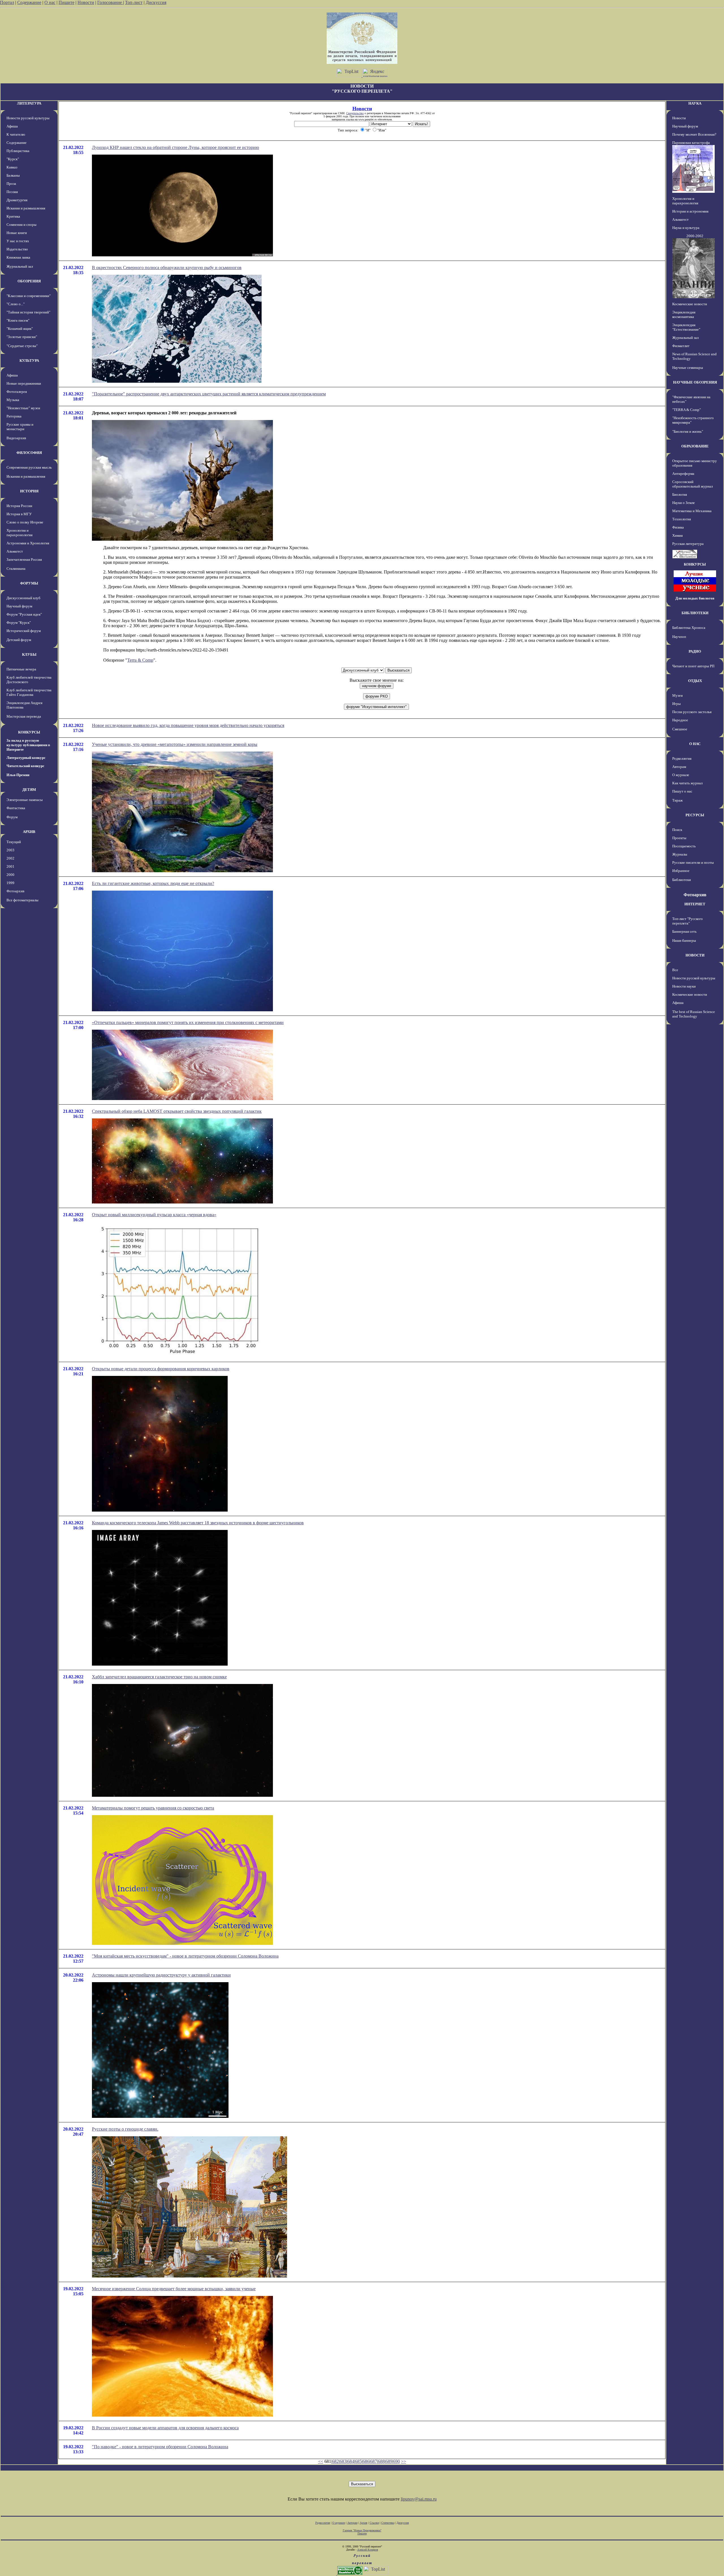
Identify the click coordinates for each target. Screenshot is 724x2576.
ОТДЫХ (695, 681)
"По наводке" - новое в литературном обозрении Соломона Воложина (160, 2447)
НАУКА (695, 103)
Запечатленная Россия (24, 559)
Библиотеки (682, 880)
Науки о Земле (684, 503)
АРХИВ (29, 832)
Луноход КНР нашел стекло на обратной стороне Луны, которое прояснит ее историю (175, 147)
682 (335, 2461)
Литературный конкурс (26, 758)
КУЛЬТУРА (29, 361)
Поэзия (12, 192)
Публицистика (18, 151)
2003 (10, 850)
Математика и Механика (692, 511)
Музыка (13, 400)
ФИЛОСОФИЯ (29, 453)
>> (404, 2461)
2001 (10, 866)
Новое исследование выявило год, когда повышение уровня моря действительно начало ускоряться (188, 725)
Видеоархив (16, 438)
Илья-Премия (18, 775)
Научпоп (679, 637)
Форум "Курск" (19, 623)
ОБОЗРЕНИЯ (29, 281)
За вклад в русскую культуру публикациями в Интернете (28, 745)
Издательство (17, 249)
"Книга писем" (18, 320)
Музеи (677, 695)
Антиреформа (683, 474)
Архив (364, 2523)
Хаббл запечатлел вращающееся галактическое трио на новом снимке (159, 1677)
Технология (682, 519)
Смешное (680, 729)
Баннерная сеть (684, 931)
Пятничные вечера (21, 669)
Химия (677, 535)
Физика (678, 527)
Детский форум (19, 640)
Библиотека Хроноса (689, 628)
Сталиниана (16, 569)
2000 (10, 875)
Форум (12, 817)
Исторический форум (24, 631)
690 (397, 2461)
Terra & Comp (140, 660)
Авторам (679, 767)
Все (675, 970)
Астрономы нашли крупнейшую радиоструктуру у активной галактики (161, 1975)
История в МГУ (19, 514)
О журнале (681, 775)
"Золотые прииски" (22, 337)
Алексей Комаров (368, 2550)
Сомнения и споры (21, 225)
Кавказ (12, 167)
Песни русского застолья (692, 712)
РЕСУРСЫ (695, 815)
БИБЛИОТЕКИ (695, 613)
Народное (680, 720)
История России (19, 506)
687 (374, 2461)
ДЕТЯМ (29, 790)
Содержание (29, 2)
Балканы (13, 175)
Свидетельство (355, 113)
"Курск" (13, 159)
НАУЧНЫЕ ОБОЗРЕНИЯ (695, 382)
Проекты (679, 838)
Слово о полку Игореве (25, 522)
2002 (10, 858)
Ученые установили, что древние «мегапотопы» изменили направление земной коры (175, 744)
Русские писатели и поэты (693, 862)
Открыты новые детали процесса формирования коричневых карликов (161, 1369)
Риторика (14, 416)
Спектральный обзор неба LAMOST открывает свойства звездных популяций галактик (177, 1111)
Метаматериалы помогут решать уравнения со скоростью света (153, 1808)
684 (351, 2461)
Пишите (66, 2)
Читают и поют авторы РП (693, 666)
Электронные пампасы (25, 800)
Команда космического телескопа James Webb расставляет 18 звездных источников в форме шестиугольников (198, 1523)
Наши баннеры (684, 940)
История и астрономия (690, 211)
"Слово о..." (16, 304)
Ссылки (374, 2523)
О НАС (695, 744)
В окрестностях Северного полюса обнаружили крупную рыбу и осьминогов (167, 268)
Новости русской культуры (28, 118)
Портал (7, 2)
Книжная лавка (18, 257)
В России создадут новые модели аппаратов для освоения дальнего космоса (165, 2428)
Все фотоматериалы (22, 900)
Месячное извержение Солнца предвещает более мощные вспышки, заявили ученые (174, 2289)
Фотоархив (15, 891)
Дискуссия (156, 2)
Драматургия (17, 200)
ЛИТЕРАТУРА (29, 103)
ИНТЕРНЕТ (695, 904)
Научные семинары (688, 368)
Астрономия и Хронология (28, 543)
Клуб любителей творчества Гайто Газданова (29, 692)
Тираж (677, 800)
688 (381, 2461)
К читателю (16, 134)
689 (389, 2461)
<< (321, 2461)
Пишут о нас (682, 791)
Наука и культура (686, 228)
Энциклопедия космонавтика (684, 314)
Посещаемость (684, 846)
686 (366, 2461)
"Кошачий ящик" (20, 329)
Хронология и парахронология (20, 533)
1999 (10, 883)
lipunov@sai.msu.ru (419, 2499)
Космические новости (690, 304)
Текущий (14, 842)
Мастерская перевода (24, 716)
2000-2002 (695, 236)
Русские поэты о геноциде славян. (125, 2129)
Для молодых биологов (695, 598)
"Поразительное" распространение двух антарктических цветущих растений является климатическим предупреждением (209, 394)
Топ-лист (134, 2)
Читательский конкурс (25, 766)
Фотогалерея (17, 392)
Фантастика (16, 808)
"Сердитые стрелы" (22, 346)
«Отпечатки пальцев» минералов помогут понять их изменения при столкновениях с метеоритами (188, 1022)
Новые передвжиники (24, 383)
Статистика (388, 2523)
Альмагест (15, 551)
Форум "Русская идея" (24, 614)
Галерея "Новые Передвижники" (362, 2530)
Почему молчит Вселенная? (694, 134)
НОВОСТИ (695, 955)
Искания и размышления (26, 208)
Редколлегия (682, 758)
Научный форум (19, 606)
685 (358, 2461)
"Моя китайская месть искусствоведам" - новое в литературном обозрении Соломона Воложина (185, 1956)
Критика (13, 216)
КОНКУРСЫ (29, 732)
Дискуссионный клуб (23, 598)
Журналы (680, 854)
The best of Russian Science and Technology (694, 1014)
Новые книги (17, 233)
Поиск (677, 830)
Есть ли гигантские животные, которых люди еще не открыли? (153, 883)
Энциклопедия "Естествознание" (686, 327)
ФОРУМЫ (29, 583)
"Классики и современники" (29, 296)
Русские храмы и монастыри (20, 427)
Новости (86, 2)
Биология (680, 494)
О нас (50, 2)
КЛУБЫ (29, 654)
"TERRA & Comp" (687, 410)
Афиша (12, 126)
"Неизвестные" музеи (23, 408)
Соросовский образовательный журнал (692, 484)
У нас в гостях (18, 241)
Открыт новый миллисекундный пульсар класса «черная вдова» (154, 1215)
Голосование (110, 2)
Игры (676, 704)
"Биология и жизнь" (688, 431)
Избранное (681, 871)
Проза (11, 184)
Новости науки (684, 986)
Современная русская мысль (29, 467)
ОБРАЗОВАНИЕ (695, 446)
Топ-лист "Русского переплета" (688, 921)
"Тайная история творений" (28, 312)
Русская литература (688, 544)
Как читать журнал (687, 783)
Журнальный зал (20, 266)
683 (343, 2461)
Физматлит (681, 346)
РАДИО (695, 651)
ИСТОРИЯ (29, 491)
